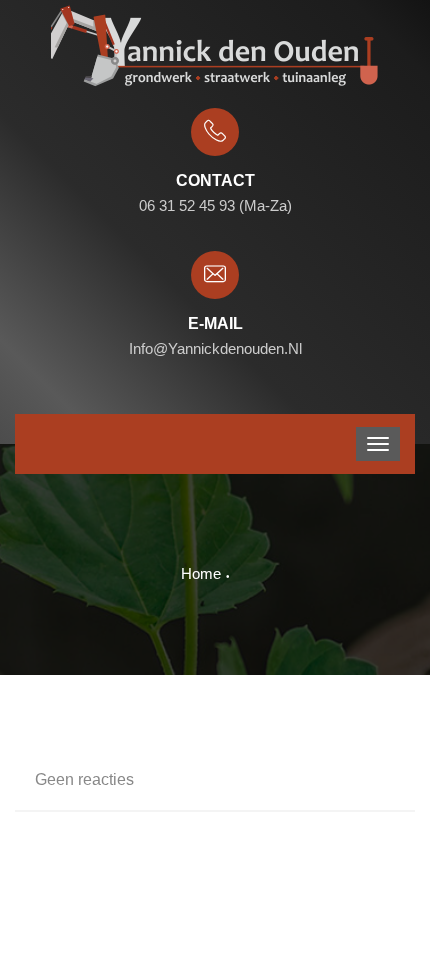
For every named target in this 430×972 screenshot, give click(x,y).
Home (201, 573)
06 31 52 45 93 (187, 205)
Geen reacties (84, 779)
